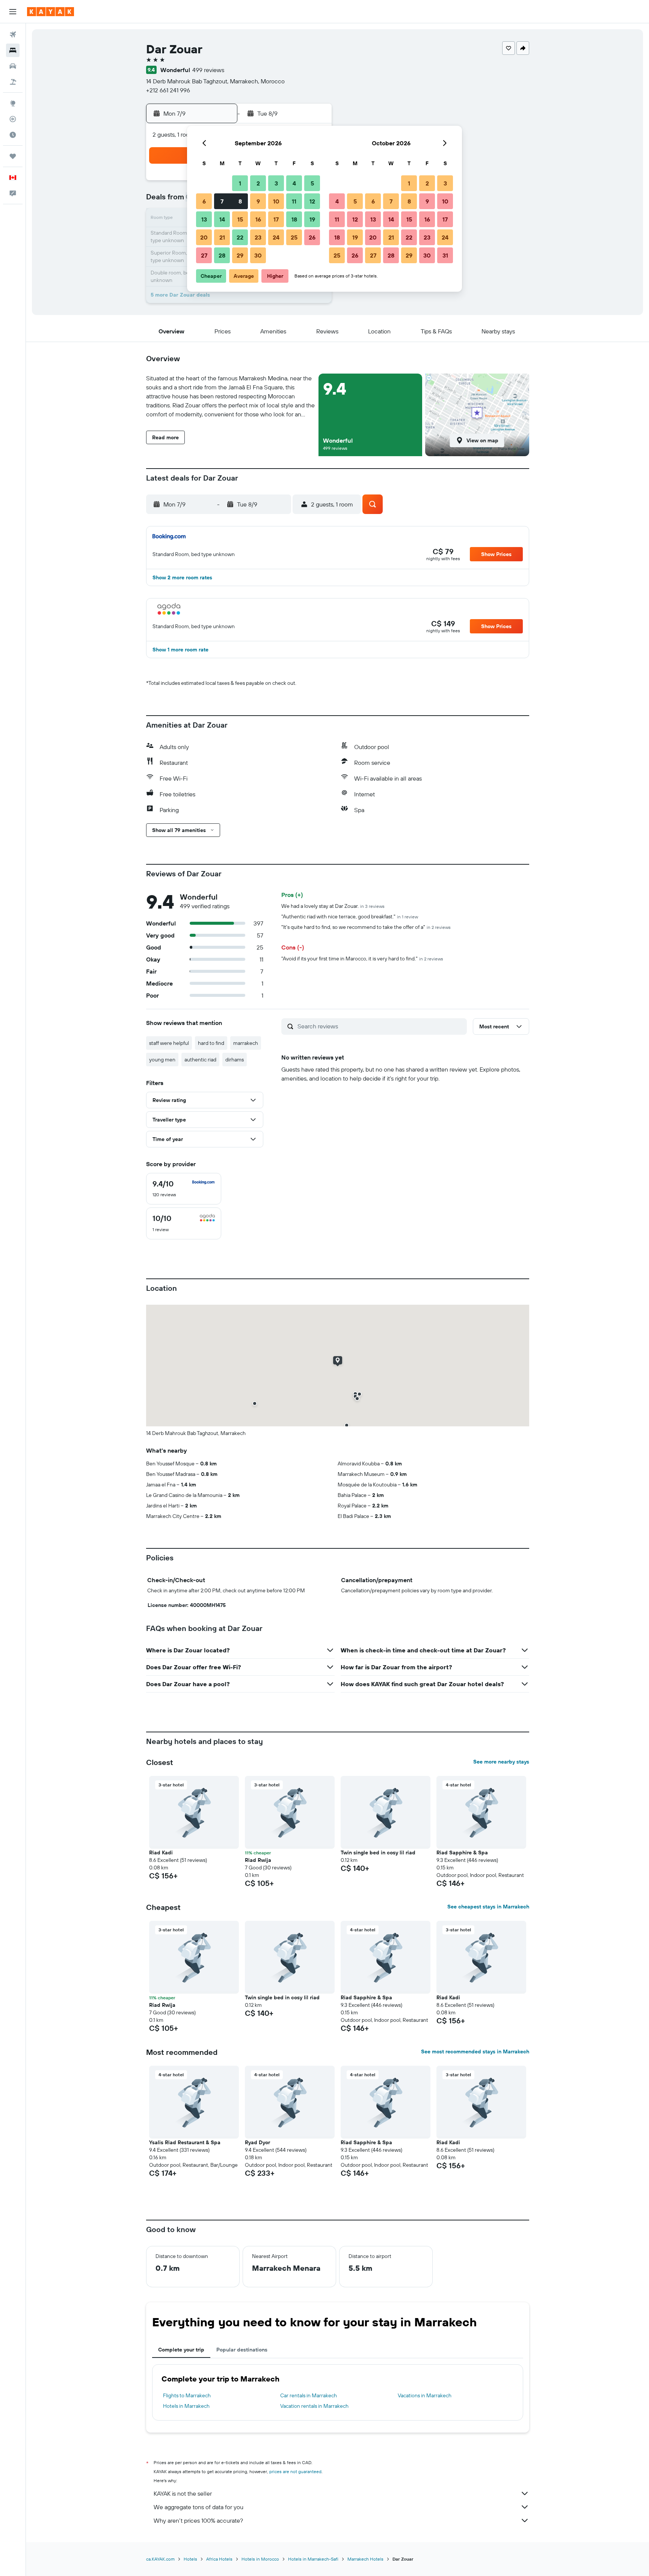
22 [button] (240, 237)
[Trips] (13, 156)
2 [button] (258, 183)
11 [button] (294, 201)
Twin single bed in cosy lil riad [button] (378, 1852)
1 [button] (240, 183)
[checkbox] (184, 1189)
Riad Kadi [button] (161, 1852)
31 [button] (445, 255)
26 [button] (312, 237)
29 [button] (240, 255)
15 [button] (240, 219)
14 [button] (222, 219)
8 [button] (240, 201)
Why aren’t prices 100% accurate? (198, 2520)
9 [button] (258, 201)
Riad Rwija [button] (258, 1860)
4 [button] (294, 183)
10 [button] (276, 201)
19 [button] (312, 219)
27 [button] (204, 255)
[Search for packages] (13, 82)
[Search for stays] (13, 50)
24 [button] (276, 237)
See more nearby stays (501, 1762)
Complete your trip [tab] (181, 2350)
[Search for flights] (13, 35)
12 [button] (312, 201)
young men (162, 1060)
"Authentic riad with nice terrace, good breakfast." (350, 916)
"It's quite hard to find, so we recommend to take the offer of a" (366, 927)
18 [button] (294, 219)
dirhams (235, 1060)
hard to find (211, 1043)
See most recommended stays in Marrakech (475, 2051)
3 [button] (276, 183)
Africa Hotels (219, 2559)
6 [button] (204, 201)
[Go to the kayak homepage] (51, 12)
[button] (13, 12)
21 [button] (222, 237)
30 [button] (258, 255)
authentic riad (200, 1060)
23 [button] (258, 237)
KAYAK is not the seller (183, 2493)
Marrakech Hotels (365, 2559)
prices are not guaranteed (295, 2471)
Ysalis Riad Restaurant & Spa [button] (185, 2142)
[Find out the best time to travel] (13, 135)
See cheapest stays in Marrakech (488, 1907)
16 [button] (258, 219)
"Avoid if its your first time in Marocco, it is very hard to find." (362, 959)
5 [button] (312, 183)
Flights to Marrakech (187, 2395)
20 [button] (204, 237)
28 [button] (222, 255)
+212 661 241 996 (168, 90)
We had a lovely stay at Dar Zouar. (333, 906)
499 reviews (208, 70)
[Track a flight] (13, 119)
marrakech (246, 1043)
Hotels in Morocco (260, 2559)
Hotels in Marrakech (186, 2406)
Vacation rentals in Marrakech (314, 2406)
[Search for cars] (13, 66)
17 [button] (276, 219)
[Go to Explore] (13, 103)
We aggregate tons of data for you (198, 2507)
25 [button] (294, 237)
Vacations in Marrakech (425, 2395)
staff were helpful (169, 1043)
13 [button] (204, 219)
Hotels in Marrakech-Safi (313, 2559)
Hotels (190, 2559)
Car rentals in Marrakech (309, 2395)
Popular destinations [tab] (242, 2350)
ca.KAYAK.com (160, 2559)
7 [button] (222, 201)
